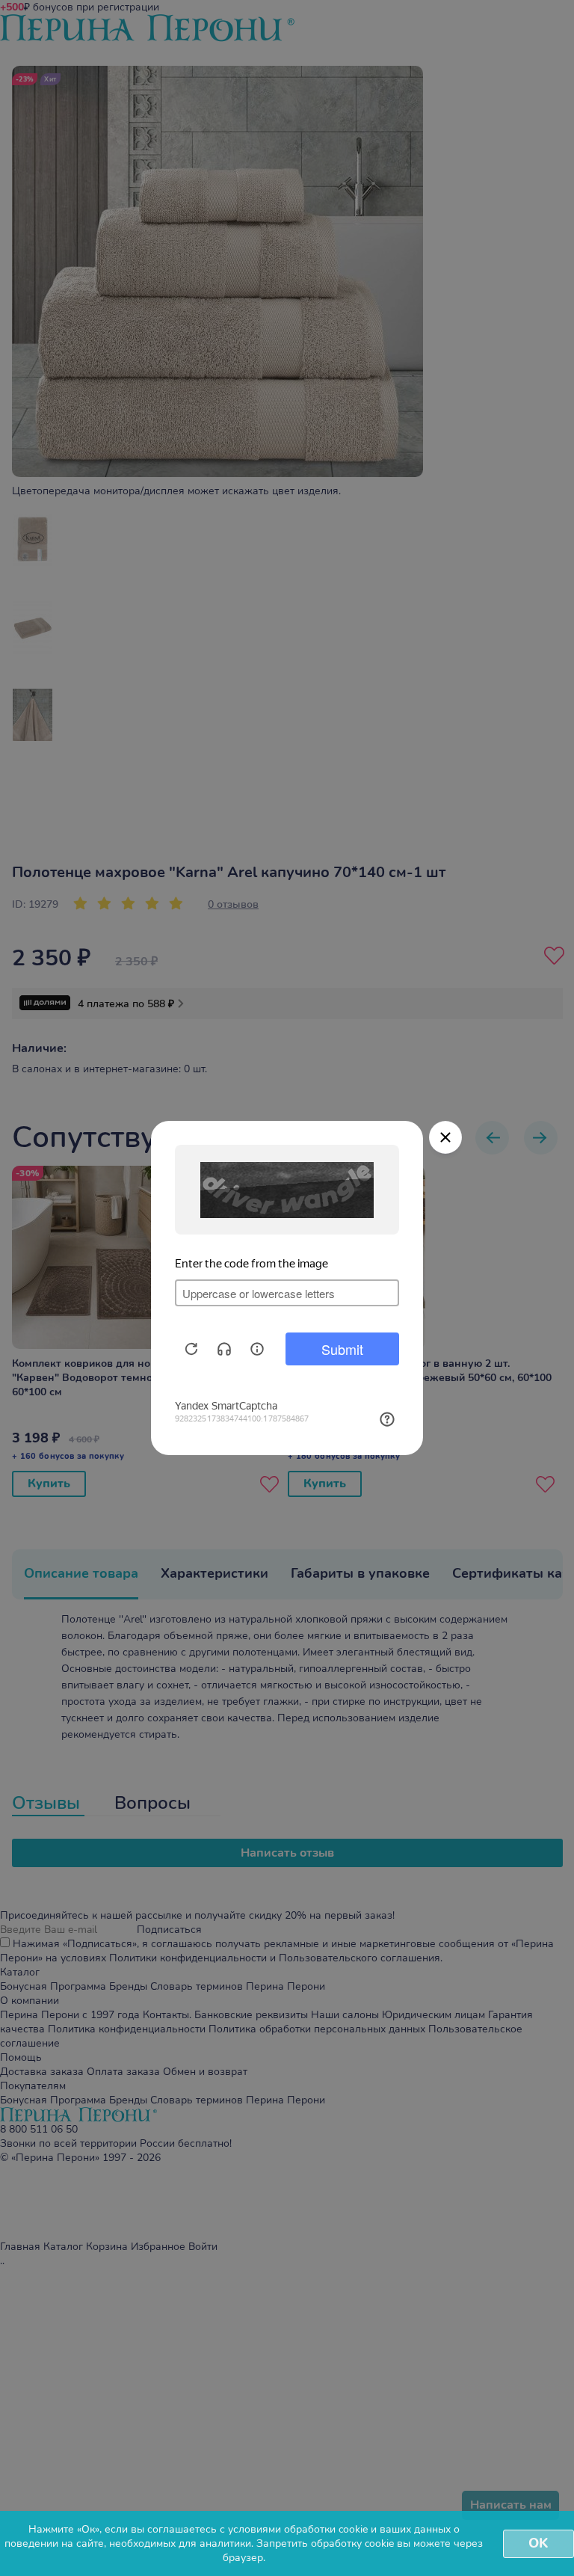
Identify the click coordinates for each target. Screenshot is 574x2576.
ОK (538, 2543)
